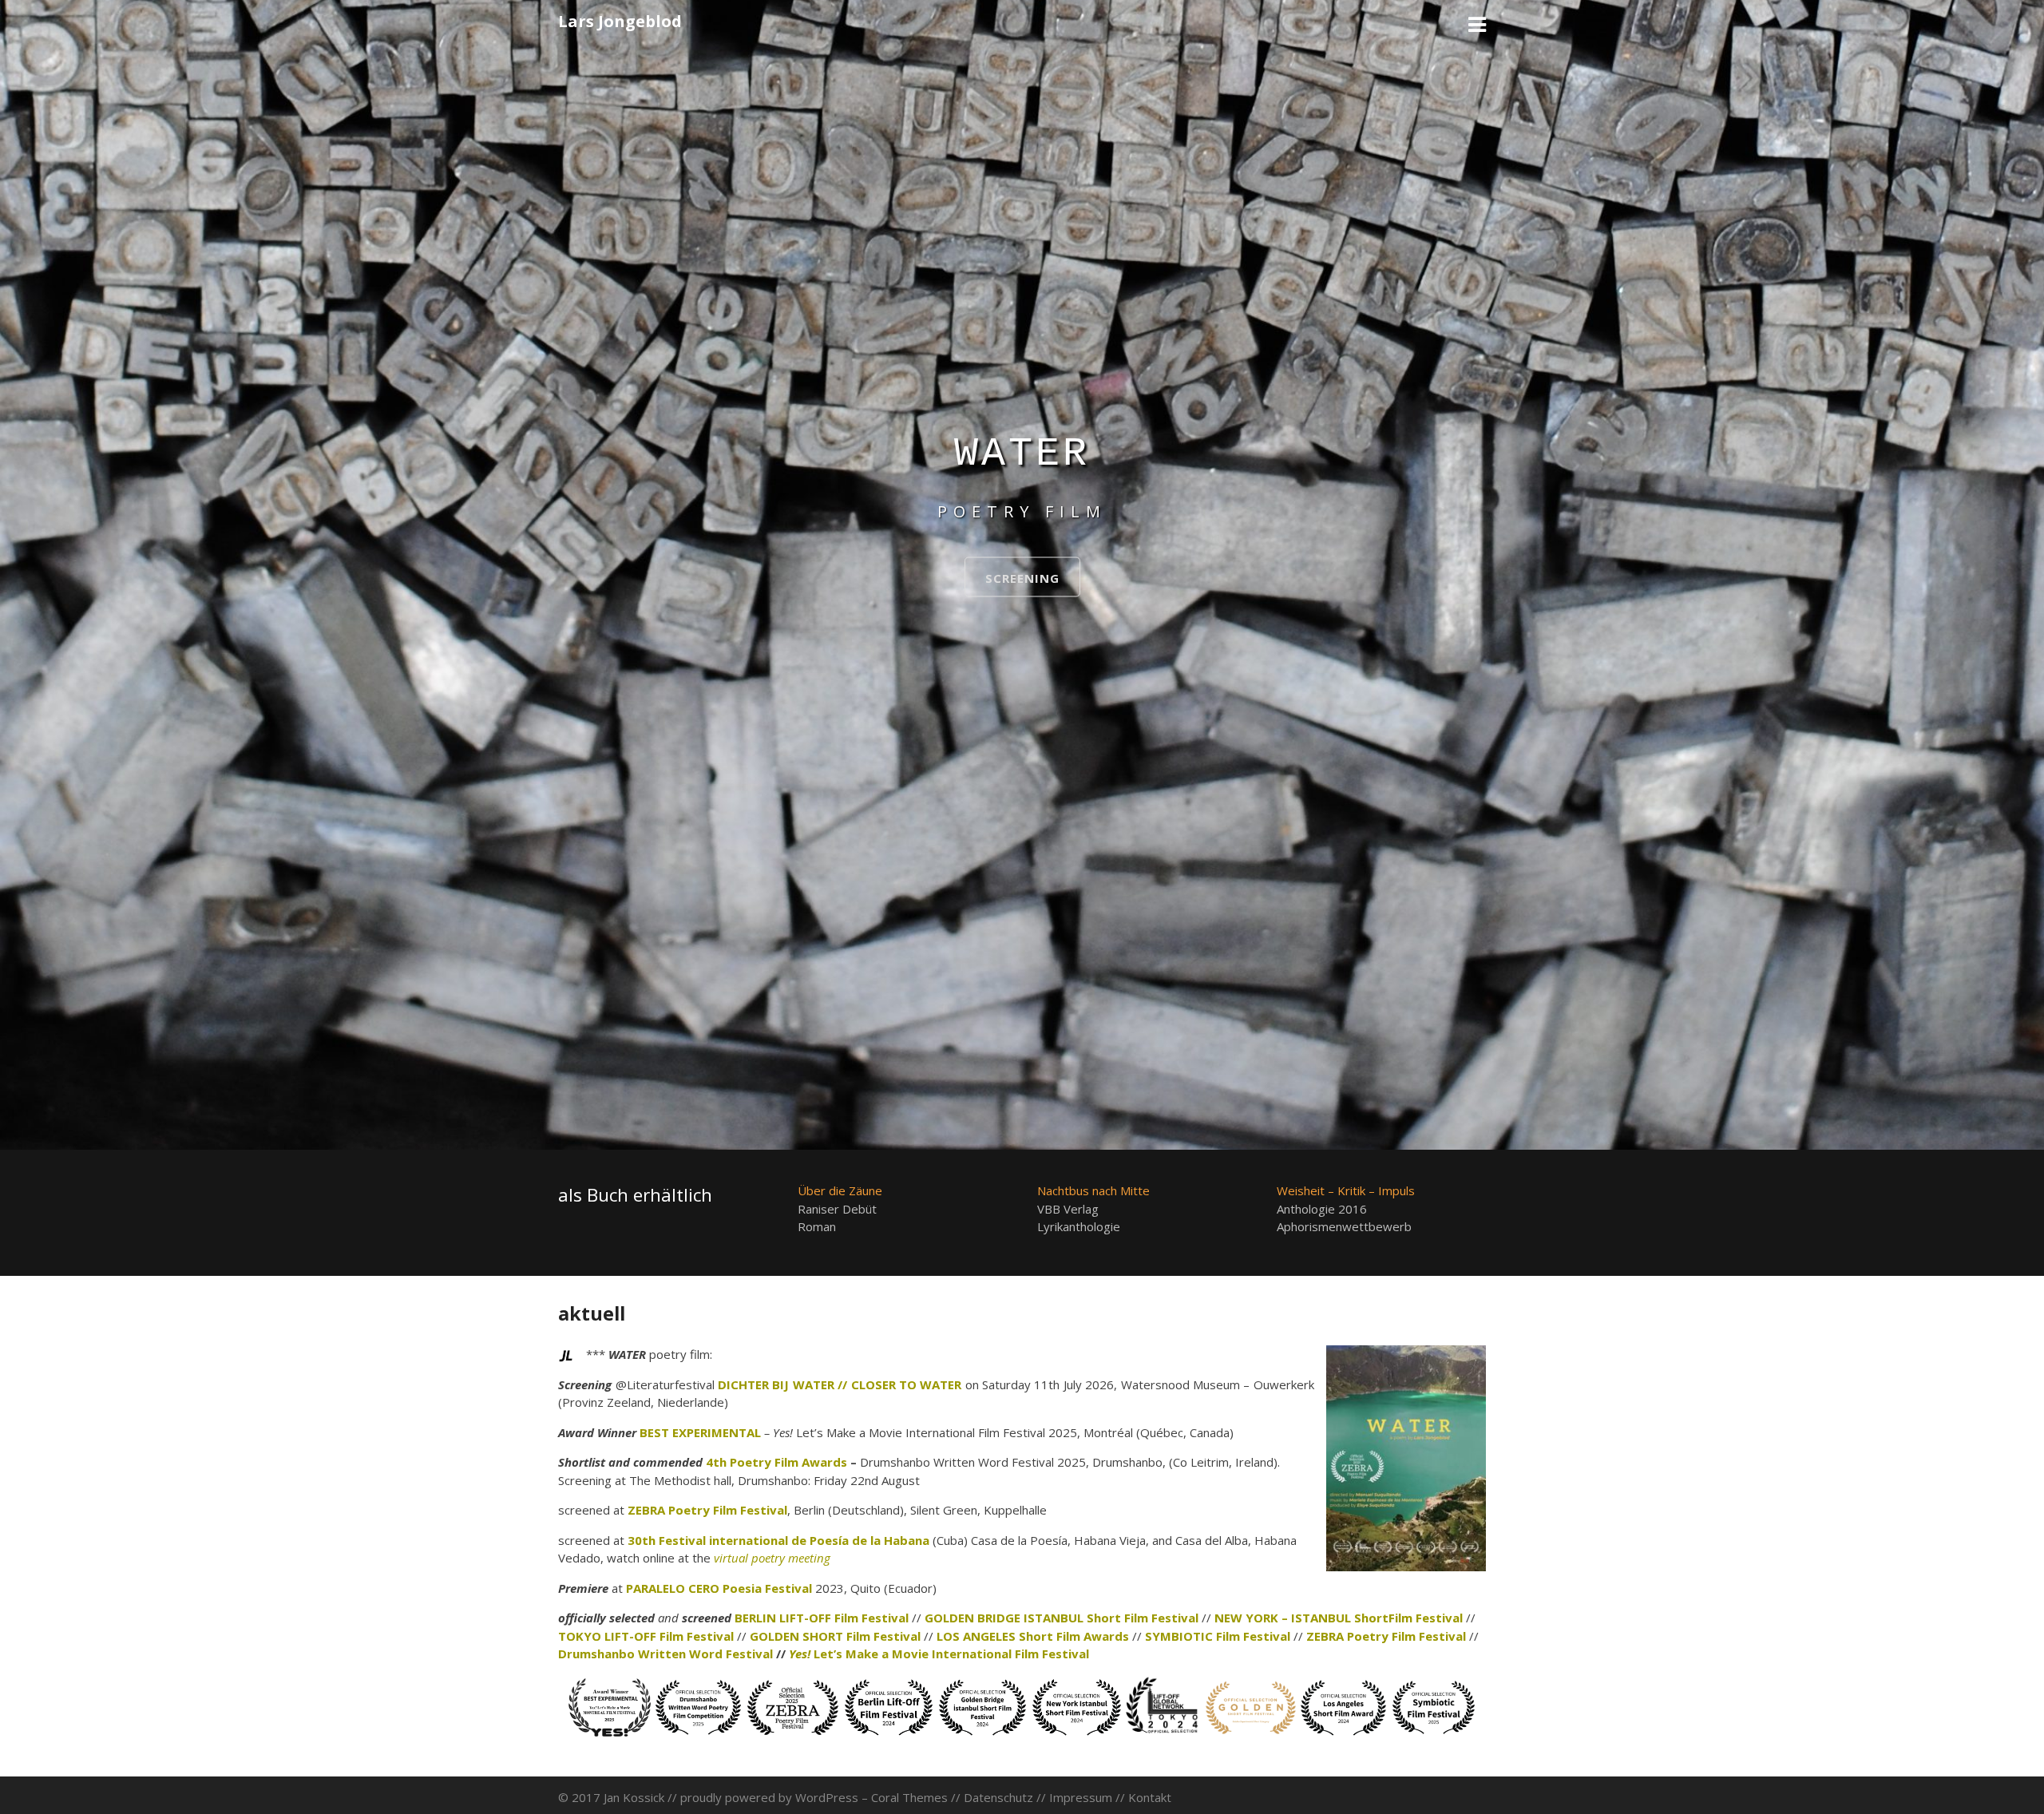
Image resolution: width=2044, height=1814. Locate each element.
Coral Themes (909, 1797)
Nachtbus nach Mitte (1093, 1190)
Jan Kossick (634, 1797)
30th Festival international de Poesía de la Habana (778, 1540)
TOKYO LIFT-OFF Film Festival (646, 1636)
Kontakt (1150, 1797)
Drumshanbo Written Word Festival (665, 1654)
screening (1022, 578)
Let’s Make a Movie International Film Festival (939, 1654)
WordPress (827, 1797)
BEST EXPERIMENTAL (700, 1432)
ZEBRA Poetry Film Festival (707, 1510)
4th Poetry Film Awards (776, 1462)
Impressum (1081, 1797)
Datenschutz (998, 1797)
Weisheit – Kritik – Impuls (1346, 1190)
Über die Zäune (840, 1190)
